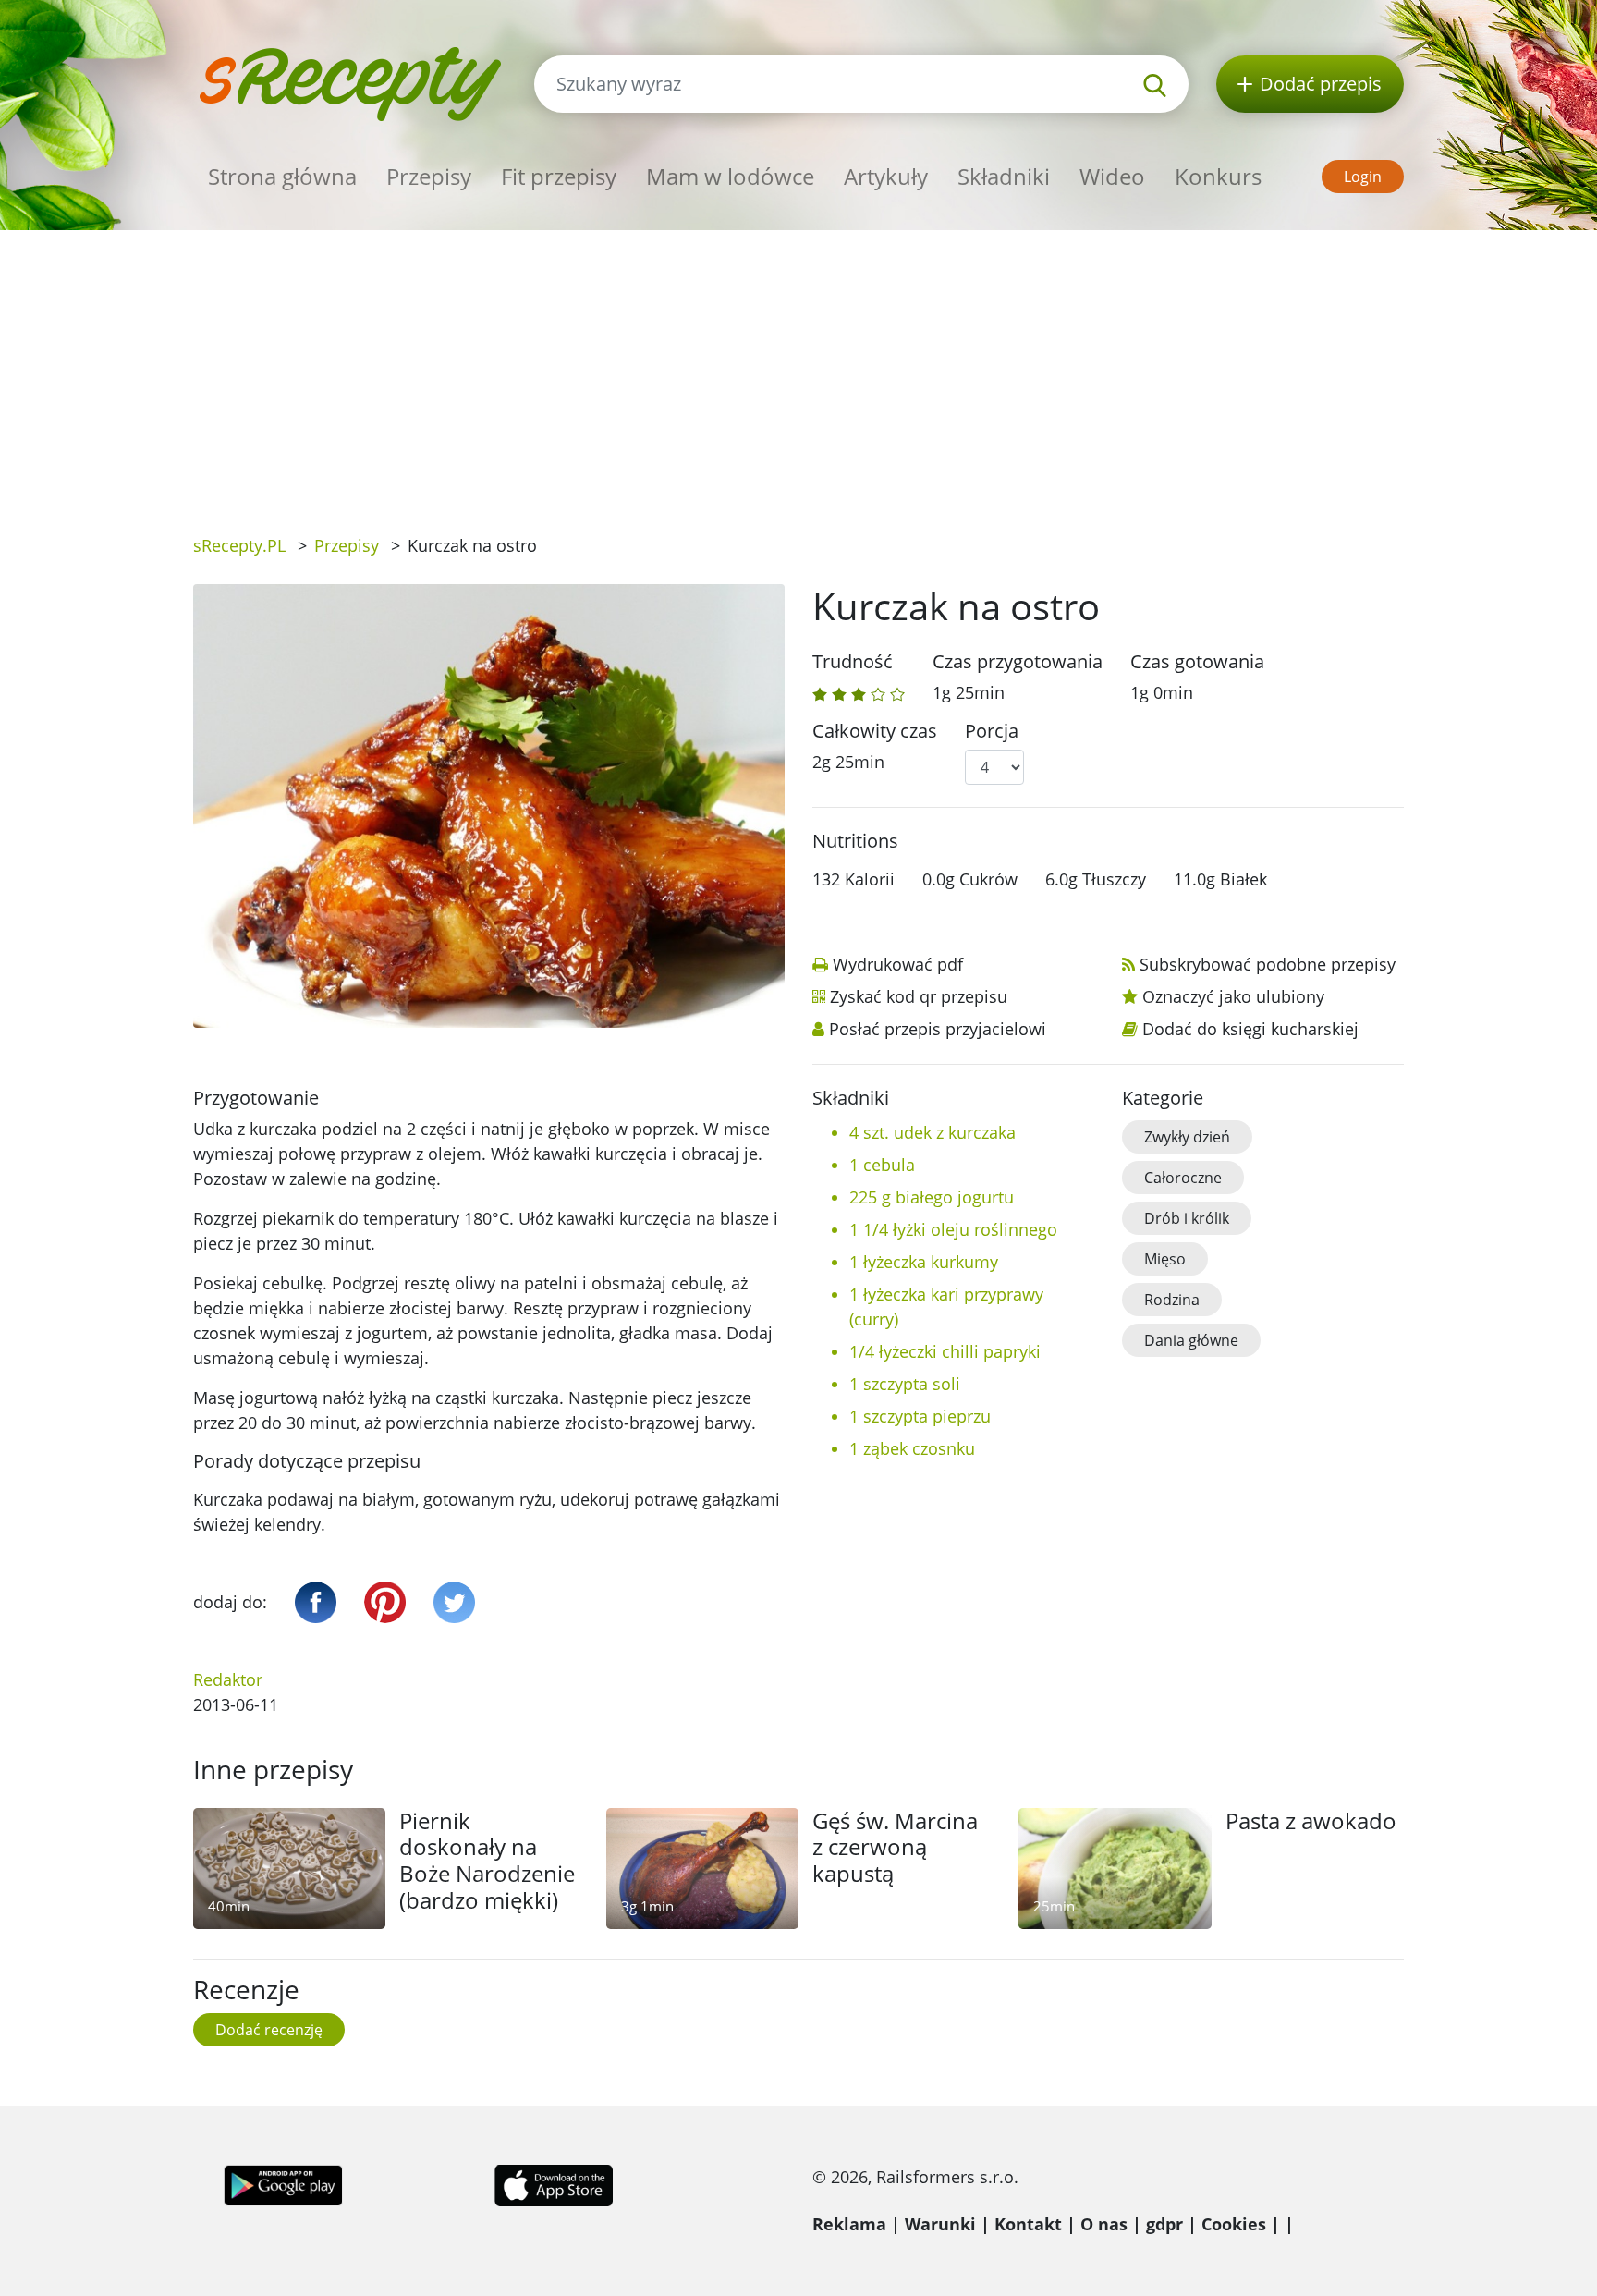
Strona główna (282, 176)
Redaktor (228, 1679)
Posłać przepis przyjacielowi (938, 1029)
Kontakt (1028, 2224)
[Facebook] (316, 1602)
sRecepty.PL (239, 545)
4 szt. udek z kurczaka (933, 1132)
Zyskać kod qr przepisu (919, 996)
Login (1363, 177)
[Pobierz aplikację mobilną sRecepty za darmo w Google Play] (283, 2183)
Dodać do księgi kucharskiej (1250, 1029)
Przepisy (429, 176)
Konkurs (1218, 176)
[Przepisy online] (350, 82)
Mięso (1165, 1259)
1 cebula (882, 1165)
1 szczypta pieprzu (920, 1416)
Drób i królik (1187, 1218)
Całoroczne (1183, 1178)
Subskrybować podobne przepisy (1268, 964)
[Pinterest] (385, 1602)
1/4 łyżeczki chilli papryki (945, 1351)
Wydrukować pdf (898, 964)
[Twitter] (454, 1602)
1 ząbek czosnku (912, 1448)
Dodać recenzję (269, 2030)
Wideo (1112, 176)
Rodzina (1172, 1300)
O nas (1104, 2224)
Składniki (1004, 176)
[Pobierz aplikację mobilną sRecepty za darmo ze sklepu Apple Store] (553, 2183)
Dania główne (1191, 1340)
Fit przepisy (559, 176)
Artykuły (886, 176)
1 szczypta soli (905, 1384)
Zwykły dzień (1187, 1137)
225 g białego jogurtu (932, 1197)
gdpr (1164, 2224)
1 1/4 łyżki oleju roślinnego (953, 1229)
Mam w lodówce (730, 176)
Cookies (1234, 2224)
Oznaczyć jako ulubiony (1233, 996)
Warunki (940, 2224)
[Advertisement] (798, 369)
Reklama (849, 2224)
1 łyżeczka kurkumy (924, 1262)
